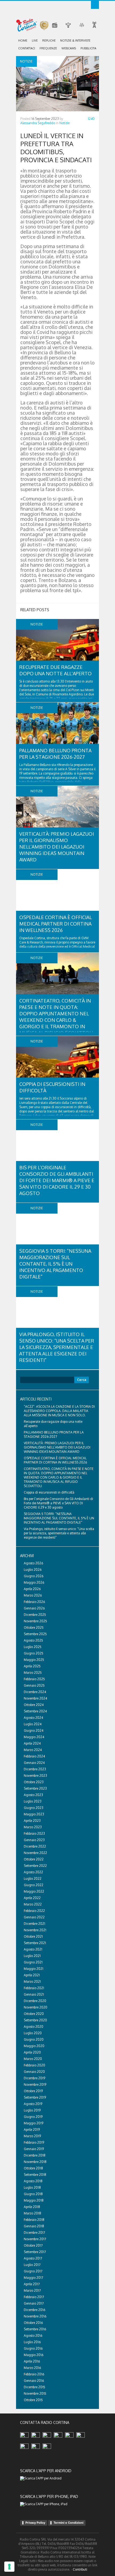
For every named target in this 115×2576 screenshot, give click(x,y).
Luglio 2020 (33, 2033)
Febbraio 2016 (34, 2374)
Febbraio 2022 (34, 1911)
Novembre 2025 (35, 1621)
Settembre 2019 (35, 2097)
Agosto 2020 (34, 2027)
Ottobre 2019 (33, 2091)
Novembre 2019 (35, 2085)
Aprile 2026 (32, 1589)
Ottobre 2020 (34, 2014)
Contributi (80, 2569)
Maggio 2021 (34, 1969)
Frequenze (48, 48)
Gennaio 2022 (34, 1917)
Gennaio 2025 (34, 1685)
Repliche (49, 40)
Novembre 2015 (35, 2393)
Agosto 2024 (33, 1718)
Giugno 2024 (34, 1731)
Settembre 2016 (35, 2329)
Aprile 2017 (32, 2284)
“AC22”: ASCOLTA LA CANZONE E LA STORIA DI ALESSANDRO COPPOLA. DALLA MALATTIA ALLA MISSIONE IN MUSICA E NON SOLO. (59, 1411)
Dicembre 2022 (35, 1846)
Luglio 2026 (33, 1570)
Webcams (69, 48)
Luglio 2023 (33, 1801)
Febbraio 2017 (34, 2297)
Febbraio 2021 (34, 1988)
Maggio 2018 (34, 2200)
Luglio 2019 (32, 2110)
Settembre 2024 (35, 1711)
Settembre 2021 (35, 1943)
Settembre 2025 (35, 1634)
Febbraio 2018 (34, 2220)
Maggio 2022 (34, 1891)
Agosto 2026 (33, 1563)
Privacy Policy (35, 2523)
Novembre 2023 (35, 1776)
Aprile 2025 (32, 1666)
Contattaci (27, 48)
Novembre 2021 (35, 1930)
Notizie (64, 123)
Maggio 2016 (34, 2355)
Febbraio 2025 (34, 1679)
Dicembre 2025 (35, 1615)
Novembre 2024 (35, 1698)
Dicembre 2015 (34, 2387)
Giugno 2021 (33, 1962)
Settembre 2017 (35, 2252)
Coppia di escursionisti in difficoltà (49, 1492)
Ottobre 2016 (33, 2323)
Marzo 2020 (33, 2059)
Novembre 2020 (36, 2007)
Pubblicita (88, 48)
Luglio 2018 (32, 2188)
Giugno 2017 (33, 2271)
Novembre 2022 (35, 1853)
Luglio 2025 (33, 1647)
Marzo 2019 (32, 2136)
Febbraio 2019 (34, 2142)
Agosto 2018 (33, 2181)
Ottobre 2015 (33, 2400)
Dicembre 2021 (34, 1924)
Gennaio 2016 (34, 2381)
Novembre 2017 (35, 2239)
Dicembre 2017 (34, 2233)
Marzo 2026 (33, 1595)
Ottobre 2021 (33, 1936)
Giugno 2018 (33, 2194)
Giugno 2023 (34, 1808)
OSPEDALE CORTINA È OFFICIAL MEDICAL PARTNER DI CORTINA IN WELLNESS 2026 (55, 924)
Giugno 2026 (34, 1576)
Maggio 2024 (34, 1737)
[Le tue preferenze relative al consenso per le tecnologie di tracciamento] (9, 2567)
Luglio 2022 (33, 1879)
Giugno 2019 (33, 2117)
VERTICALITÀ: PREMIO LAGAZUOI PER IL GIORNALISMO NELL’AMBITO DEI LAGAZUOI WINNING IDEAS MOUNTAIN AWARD (57, 847)
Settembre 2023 (35, 1788)
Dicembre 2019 (34, 2078)
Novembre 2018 (35, 2162)
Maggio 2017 (33, 2278)
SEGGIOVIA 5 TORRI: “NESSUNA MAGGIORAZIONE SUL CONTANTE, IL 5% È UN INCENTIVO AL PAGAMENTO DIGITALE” (55, 1264)
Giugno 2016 (33, 2348)
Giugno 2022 (34, 1885)
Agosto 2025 (33, 1640)
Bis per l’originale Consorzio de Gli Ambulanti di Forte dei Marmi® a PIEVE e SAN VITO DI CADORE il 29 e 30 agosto (57, 1180)
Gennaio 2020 (34, 2072)
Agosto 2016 (33, 2336)
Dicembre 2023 (35, 1769)
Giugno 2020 (34, 2039)
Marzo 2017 (32, 2291)
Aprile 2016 (32, 2361)
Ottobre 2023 (34, 1782)
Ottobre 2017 (33, 2245)
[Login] (95, 5)
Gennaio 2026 (34, 1608)
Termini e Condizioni (68, 2523)
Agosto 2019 (33, 2104)
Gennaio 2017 (34, 2303)
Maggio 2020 (34, 2046)
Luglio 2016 (32, 2342)
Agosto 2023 (33, 1795)
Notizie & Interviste (75, 40)
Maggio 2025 (34, 1660)
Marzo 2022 (33, 1904)
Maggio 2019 (34, 2123)
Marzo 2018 (32, 2213)
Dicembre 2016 (34, 2310)
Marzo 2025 (33, 1673)
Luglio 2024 (33, 1724)
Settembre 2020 (35, 2020)
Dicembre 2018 (35, 2155)
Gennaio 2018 (34, 2226)
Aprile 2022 (32, 1898)
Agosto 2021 (33, 1949)
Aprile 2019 (32, 2130)
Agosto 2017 (33, 2258)
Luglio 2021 (32, 1956)
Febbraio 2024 (34, 1756)
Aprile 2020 (32, 2052)
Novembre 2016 (35, 2316)
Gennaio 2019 (34, 2149)
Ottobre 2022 (34, 1859)
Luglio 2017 (32, 2265)
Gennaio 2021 (34, 1994)
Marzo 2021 (32, 1982)
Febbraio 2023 (34, 1834)
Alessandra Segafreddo (38, 123)
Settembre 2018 (35, 2175)
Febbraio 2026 (34, 1602)
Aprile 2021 (32, 1975)
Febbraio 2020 (34, 2065)
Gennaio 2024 (34, 1763)
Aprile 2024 (32, 1743)
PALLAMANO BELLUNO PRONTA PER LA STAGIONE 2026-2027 (54, 1434)
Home (23, 40)
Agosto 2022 (33, 1872)
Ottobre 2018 (33, 2168)
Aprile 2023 (32, 1821)
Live (35, 40)
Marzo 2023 (33, 1827)
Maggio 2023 (34, 1814)
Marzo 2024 (33, 1750)
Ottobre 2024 (34, 1705)
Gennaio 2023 (34, 1840)
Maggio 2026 (34, 1582)
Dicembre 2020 (35, 2001)
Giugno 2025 (34, 1653)
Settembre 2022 (35, 1866)
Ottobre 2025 (34, 1628)
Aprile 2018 (32, 2207)
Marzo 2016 (32, 2368)
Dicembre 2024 (35, 1692)
